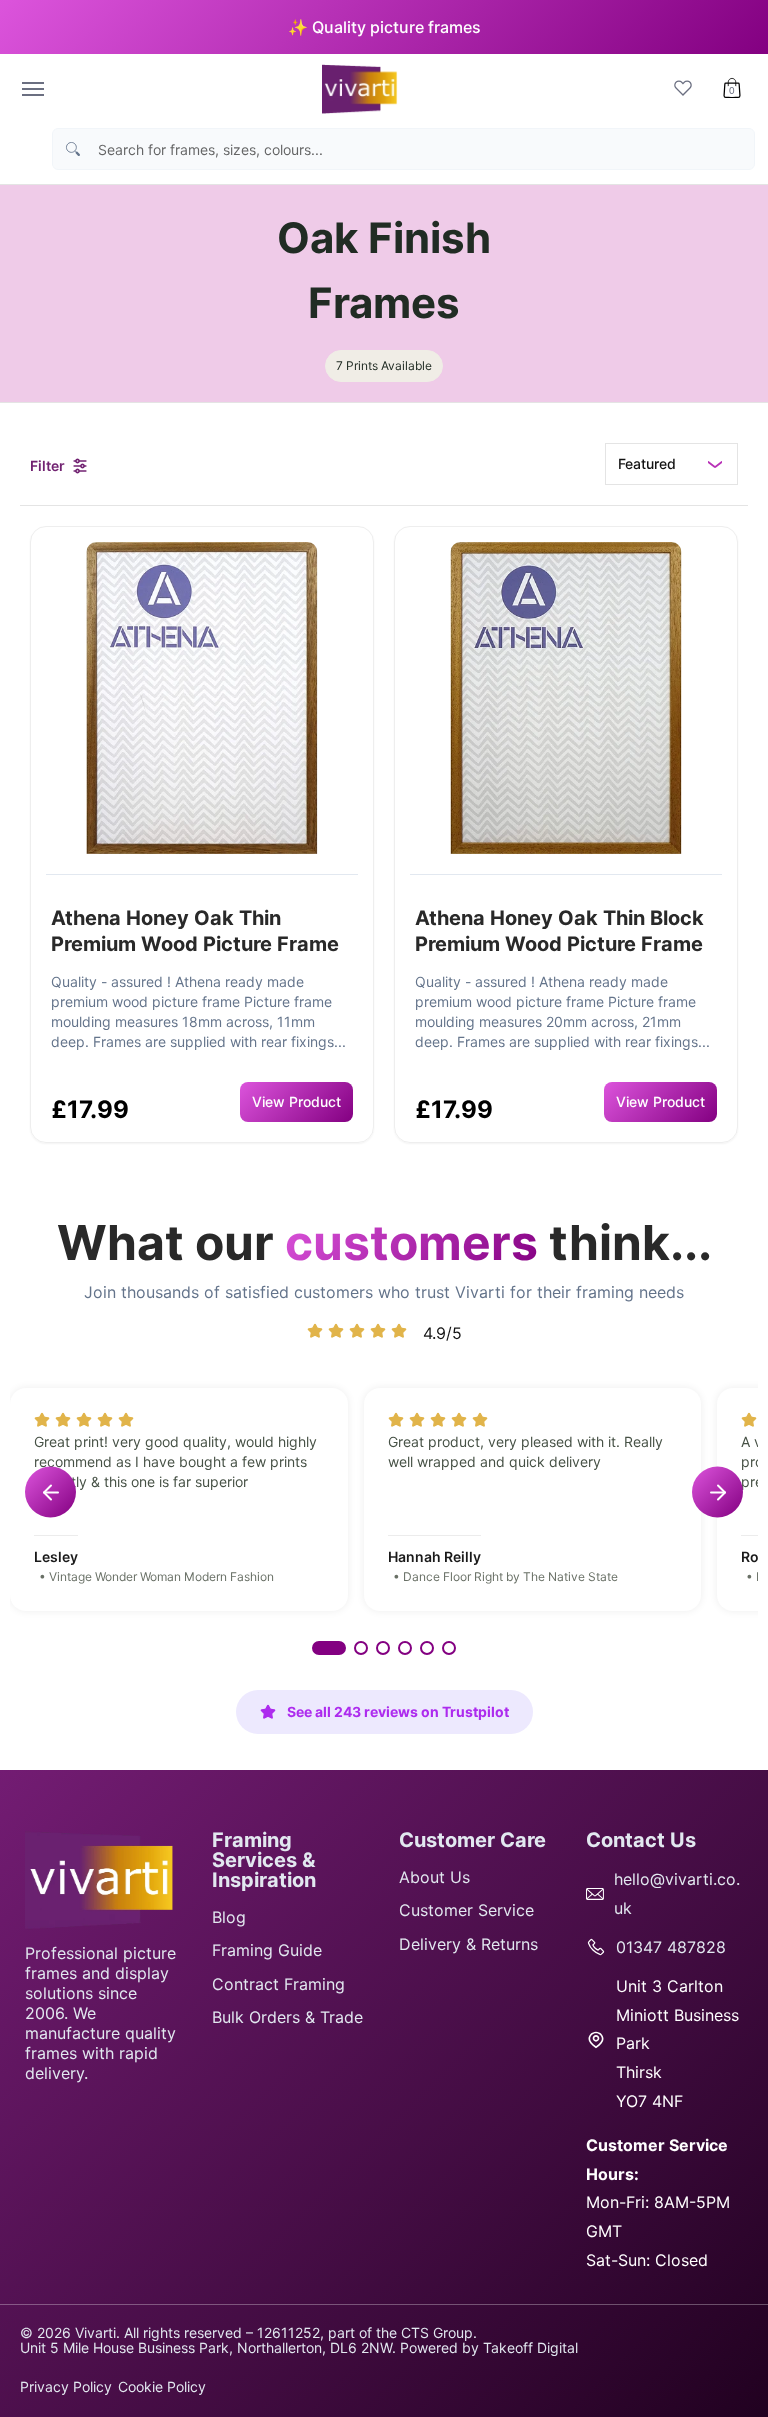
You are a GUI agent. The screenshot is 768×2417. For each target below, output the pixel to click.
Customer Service (466, 1910)
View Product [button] (296, 1101)
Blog (229, 1917)
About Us (434, 1877)
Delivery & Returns (468, 1944)
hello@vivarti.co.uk (677, 1893)
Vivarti (95, 2332)
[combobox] (421, 149)
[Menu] (32, 89)
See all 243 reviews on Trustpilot (398, 1711)
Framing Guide (267, 1950)
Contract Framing (278, 1984)
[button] (732, 89)
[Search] (73, 149)
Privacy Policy (66, 2386)
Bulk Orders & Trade (287, 2017)
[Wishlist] (683, 89)
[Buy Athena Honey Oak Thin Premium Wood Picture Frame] (202, 698)
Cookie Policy (162, 2386)
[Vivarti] (356, 89)
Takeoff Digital (530, 2347)
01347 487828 (671, 1947)
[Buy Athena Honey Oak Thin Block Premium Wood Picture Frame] (566, 698)
